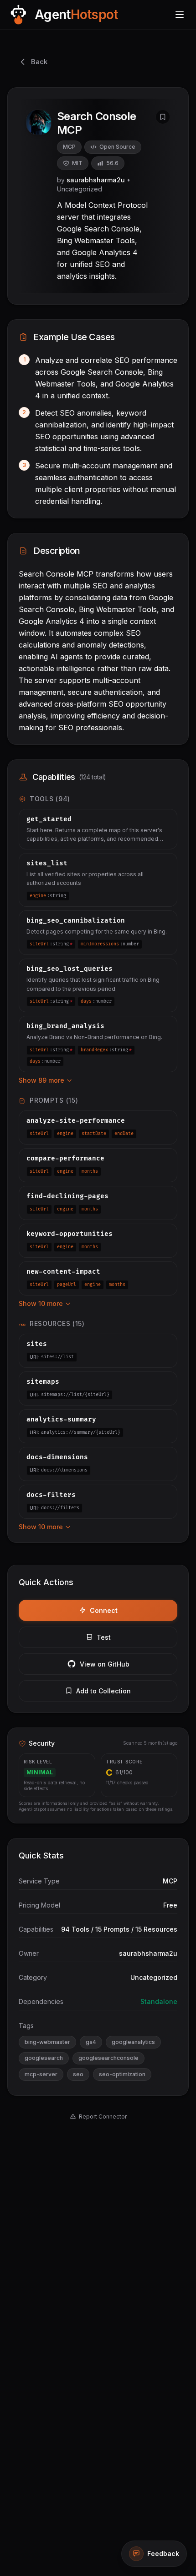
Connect (104, 1610)
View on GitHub (105, 1664)
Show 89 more (41, 1080)
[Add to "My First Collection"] (163, 117)
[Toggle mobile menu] (180, 15)
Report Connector (103, 2117)
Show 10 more (41, 1303)
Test (104, 1637)
